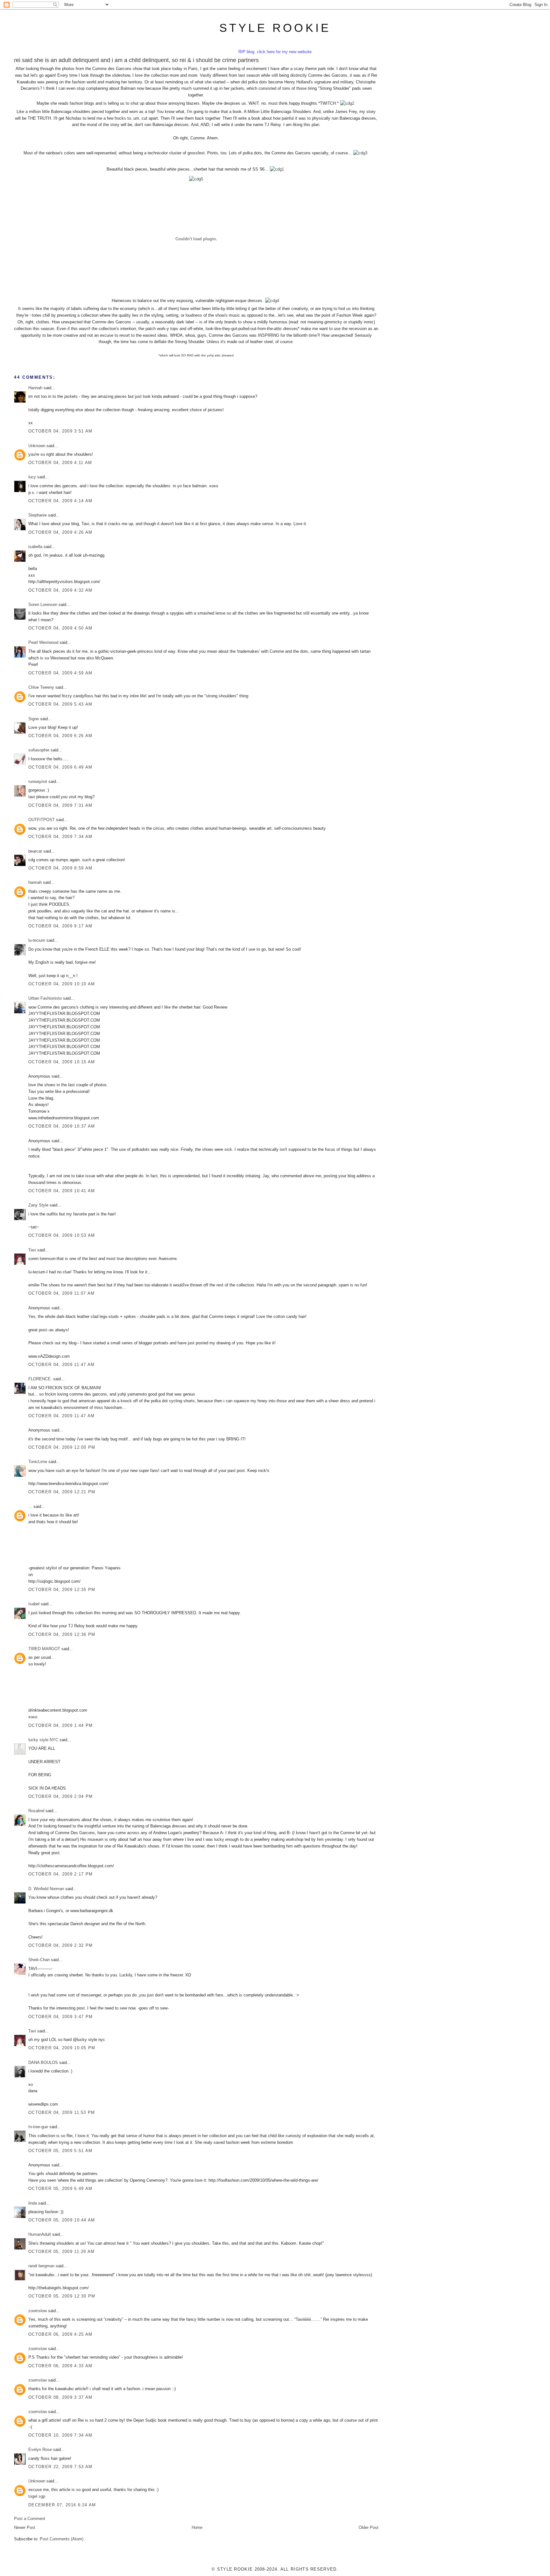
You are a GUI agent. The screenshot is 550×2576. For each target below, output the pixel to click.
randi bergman (41, 2266)
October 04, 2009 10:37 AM (62, 1126)
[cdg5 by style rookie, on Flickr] (196, 179)
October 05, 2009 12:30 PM (62, 2296)
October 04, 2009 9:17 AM (60, 926)
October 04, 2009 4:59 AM (60, 673)
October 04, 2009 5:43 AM (60, 704)
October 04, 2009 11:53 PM (62, 2112)
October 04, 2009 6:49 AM (60, 767)
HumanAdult (40, 2234)
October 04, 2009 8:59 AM (60, 868)
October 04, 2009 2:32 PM (60, 1945)
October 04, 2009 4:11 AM (60, 463)
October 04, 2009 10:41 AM (62, 1191)
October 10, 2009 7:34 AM (60, 2435)
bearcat (35, 851)
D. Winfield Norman (46, 1889)
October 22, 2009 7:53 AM (60, 2467)
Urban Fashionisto (45, 998)
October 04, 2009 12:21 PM (62, 1492)
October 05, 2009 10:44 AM (62, 2220)
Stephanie (38, 515)
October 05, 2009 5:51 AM (60, 2151)
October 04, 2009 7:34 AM (60, 837)
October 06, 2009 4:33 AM (60, 2366)
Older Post (369, 2527)
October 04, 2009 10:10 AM (62, 984)
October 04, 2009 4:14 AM (60, 501)
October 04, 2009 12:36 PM (62, 1634)
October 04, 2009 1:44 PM (60, 1725)
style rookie (275, 28)
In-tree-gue (38, 2127)
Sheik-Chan (39, 1960)
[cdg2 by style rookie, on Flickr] (347, 103)
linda (33, 2203)
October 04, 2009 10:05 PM (62, 2048)
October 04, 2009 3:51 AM (60, 431)
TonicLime (38, 1462)
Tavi (32, 1250)
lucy (32, 477)
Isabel (34, 1604)
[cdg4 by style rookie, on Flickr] (272, 301)
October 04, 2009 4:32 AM (60, 590)
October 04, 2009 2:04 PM (60, 1796)
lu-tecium (37, 940)
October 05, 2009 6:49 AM (60, 2189)
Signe (34, 719)
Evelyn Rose (40, 2449)
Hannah (35, 388)
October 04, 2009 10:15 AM (62, 1062)
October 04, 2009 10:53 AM (62, 1235)
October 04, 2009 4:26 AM (60, 532)
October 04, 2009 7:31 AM (60, 805)
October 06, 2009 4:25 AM (60, 2334)
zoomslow (38, 2311)
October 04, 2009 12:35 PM (62, 1590)
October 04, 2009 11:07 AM (62, 1293)
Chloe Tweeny (41, 687)
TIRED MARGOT (44, 1649)
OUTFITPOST (42, 820)
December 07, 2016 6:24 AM (62, 2505)
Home (197, 2527)
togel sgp (37, 2496)
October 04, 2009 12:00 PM (62, 1447)
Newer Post (25, 2527)
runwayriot (38, 781)
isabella (35, 547)
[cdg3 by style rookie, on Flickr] (360, 153)
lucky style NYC (43, 1740)
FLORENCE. (40, 1379)
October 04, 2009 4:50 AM (60, 628)
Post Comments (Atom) (62, 2539)
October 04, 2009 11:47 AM (62, 1365)
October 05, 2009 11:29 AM (62, 2252)
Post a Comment (30, 2519)
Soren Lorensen (43, 605)
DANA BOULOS (43, 2062)
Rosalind (36, 1811)
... (30, 1506)
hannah (35, 882)
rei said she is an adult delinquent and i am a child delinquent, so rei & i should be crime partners (136, 60)
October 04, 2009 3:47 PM (60, 2017)
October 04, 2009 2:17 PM (60, 1874)
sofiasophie (39, 750)
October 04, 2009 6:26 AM (60, 736)
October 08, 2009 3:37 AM (60, 2397)
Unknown (37, 446)
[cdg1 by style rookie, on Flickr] (277, 169)
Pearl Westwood (43, 642)
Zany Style (38, 1205)
